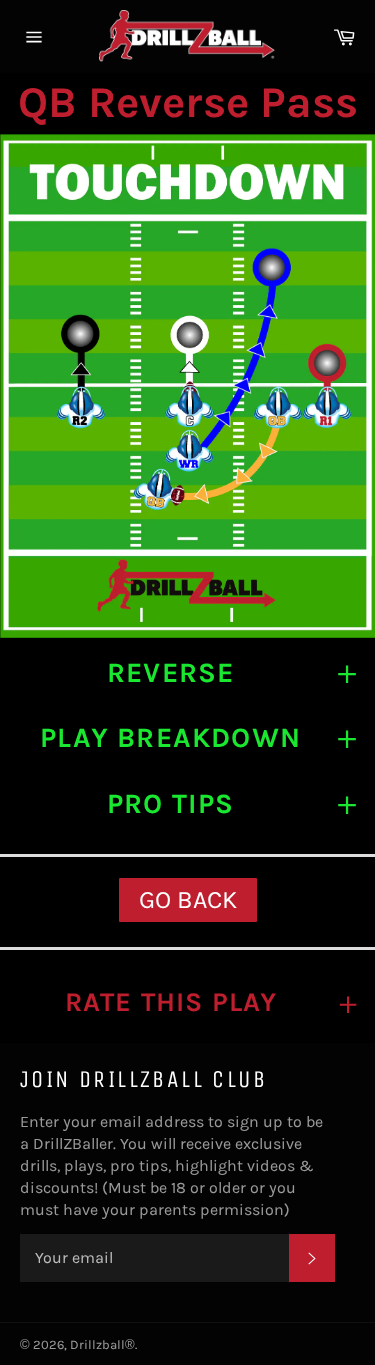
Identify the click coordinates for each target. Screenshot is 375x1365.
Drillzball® (102, 1344)
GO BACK (188, 899)
